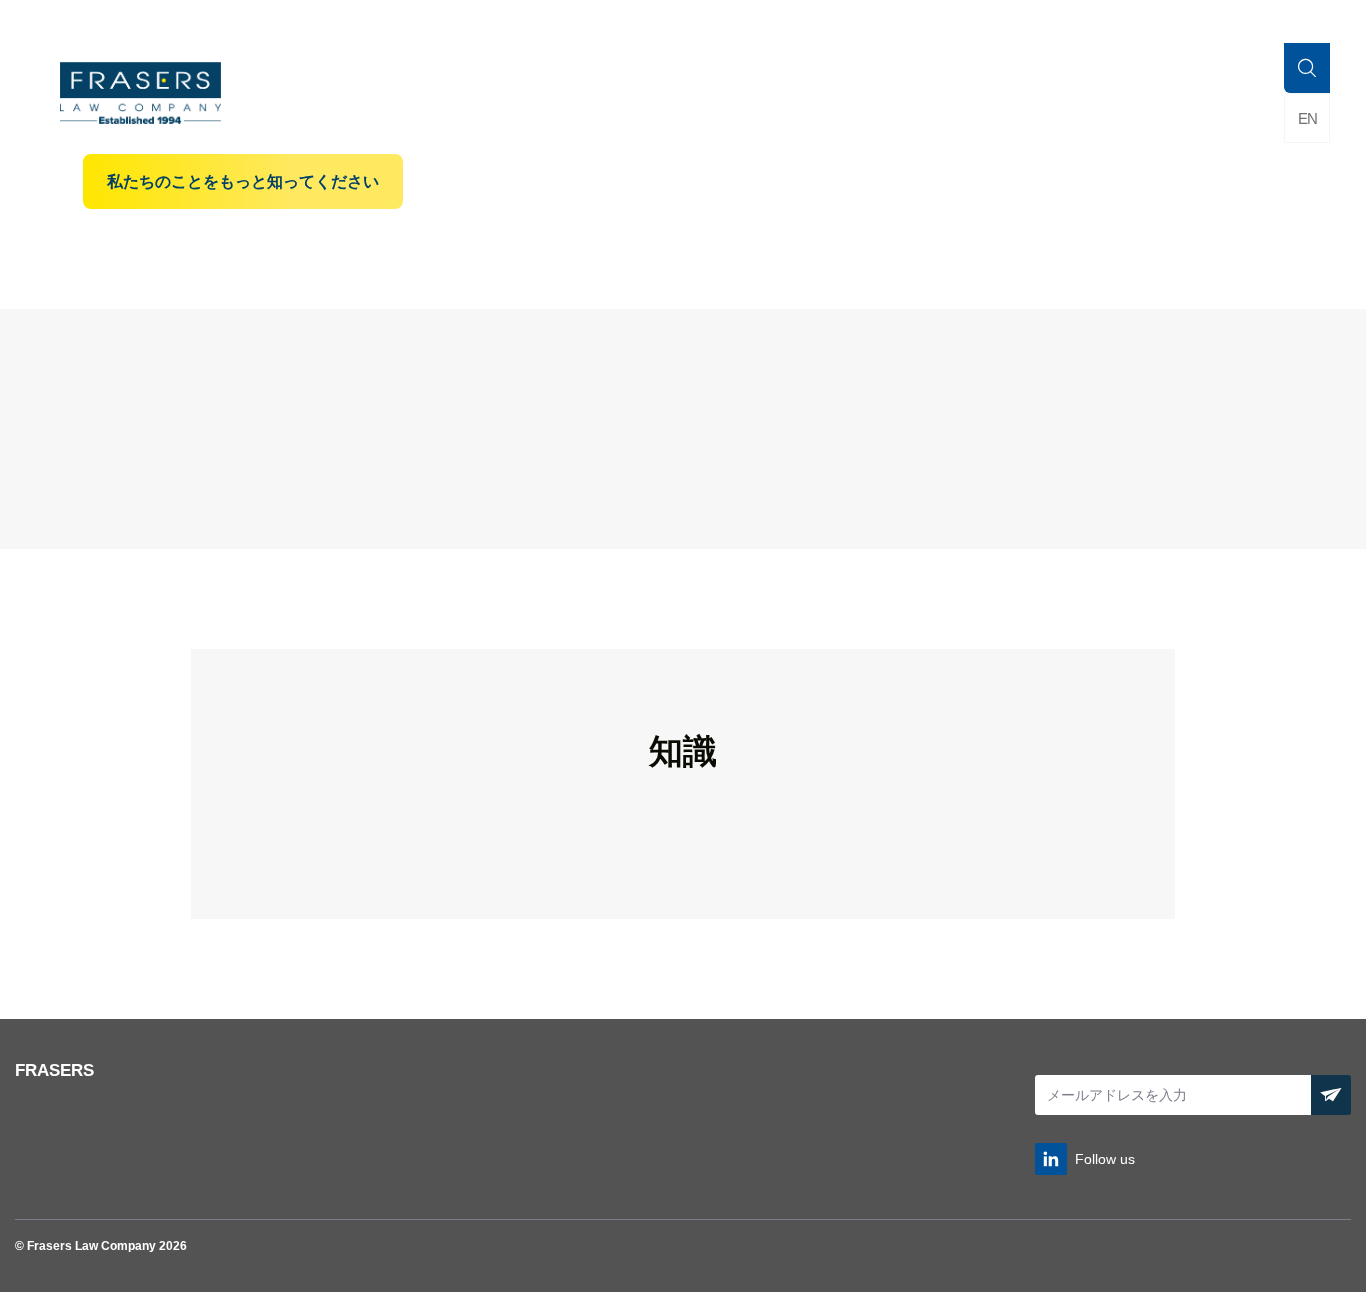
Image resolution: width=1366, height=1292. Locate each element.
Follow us (1105, 1159)
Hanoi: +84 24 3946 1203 (1260, 23)
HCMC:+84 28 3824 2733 (1093, 23)
